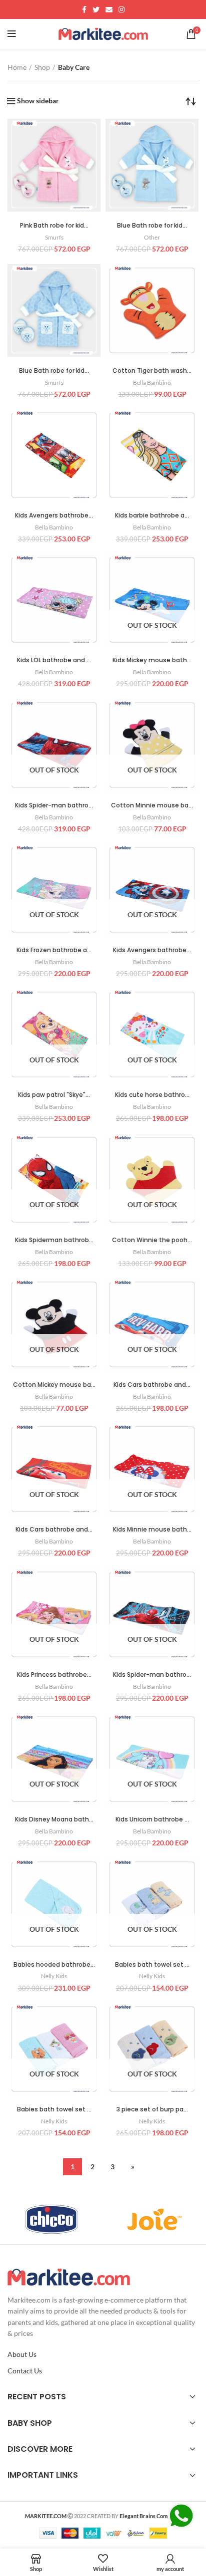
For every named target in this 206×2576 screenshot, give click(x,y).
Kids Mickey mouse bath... (152, 660)
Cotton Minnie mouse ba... (152, 805)
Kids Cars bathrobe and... (152, 1385)
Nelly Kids (54, 1976)
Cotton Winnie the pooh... (152, 1240)
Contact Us (25, 2371)
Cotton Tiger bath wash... (152, 371)
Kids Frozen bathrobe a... (54, 950)
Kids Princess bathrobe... (54, 1674)
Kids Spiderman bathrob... (54, 1240)
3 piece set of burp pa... (152, 2109)
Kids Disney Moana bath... (54, 1819)
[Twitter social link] (96, 9)
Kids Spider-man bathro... (54, 805)
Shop (42, 67)
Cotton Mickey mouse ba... (54, 1385)
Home (17, 67)
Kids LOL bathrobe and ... (54, 660)
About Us (22, 2354)
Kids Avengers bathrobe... (54, 515)
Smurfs (54, 237)
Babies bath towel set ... (152, 1964)
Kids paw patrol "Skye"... (54, 1095)
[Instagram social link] (121, 9)
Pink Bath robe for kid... (54, 225)
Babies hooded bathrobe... (54, 1964)
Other (152, 237)
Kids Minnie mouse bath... (152, 1529)
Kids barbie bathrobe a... (152, 515)
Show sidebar (38, 101)
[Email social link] (109, 9)
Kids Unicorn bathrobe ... (152, 1819)
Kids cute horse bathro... (152, 1095)
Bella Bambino (152, 383)
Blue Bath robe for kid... (152, 225)
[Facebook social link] (84, 9)
